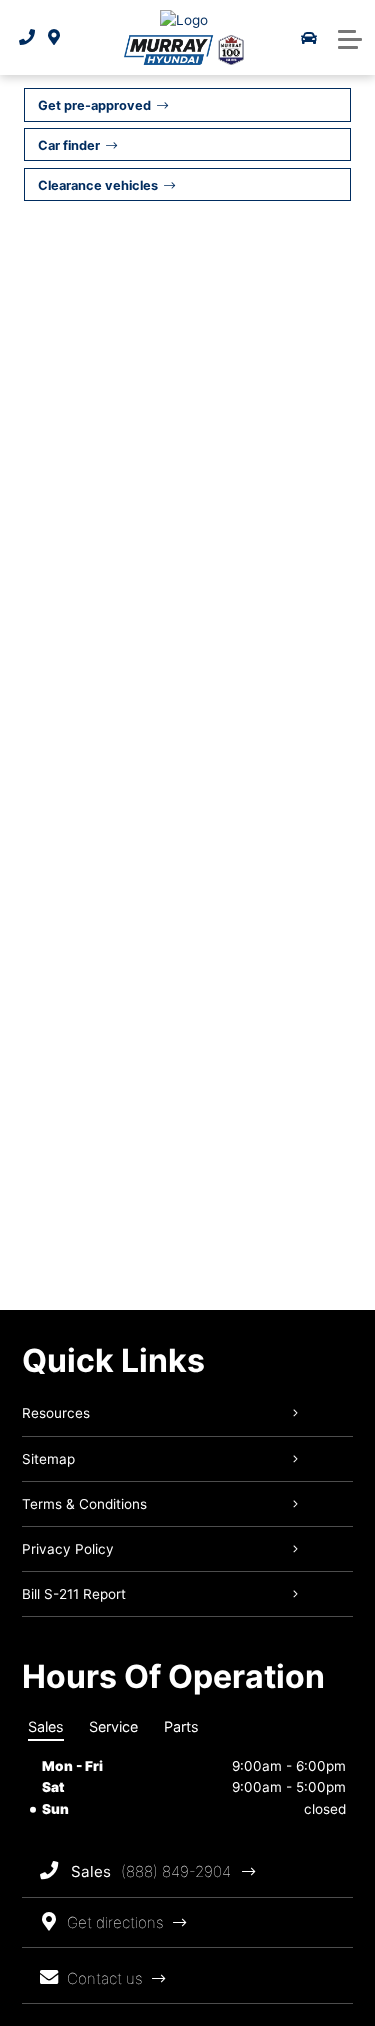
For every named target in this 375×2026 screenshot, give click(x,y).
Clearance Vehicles (98, 185)
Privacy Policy (68, 1549)
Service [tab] (113, 1726)
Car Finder (69, 145)
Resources (56, 1413)
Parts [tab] (181, 1726)
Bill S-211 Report (74, 1594)
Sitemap (48, 1459)
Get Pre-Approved (94, 105)
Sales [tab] (46, 1726)
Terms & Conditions (84, 1504)
